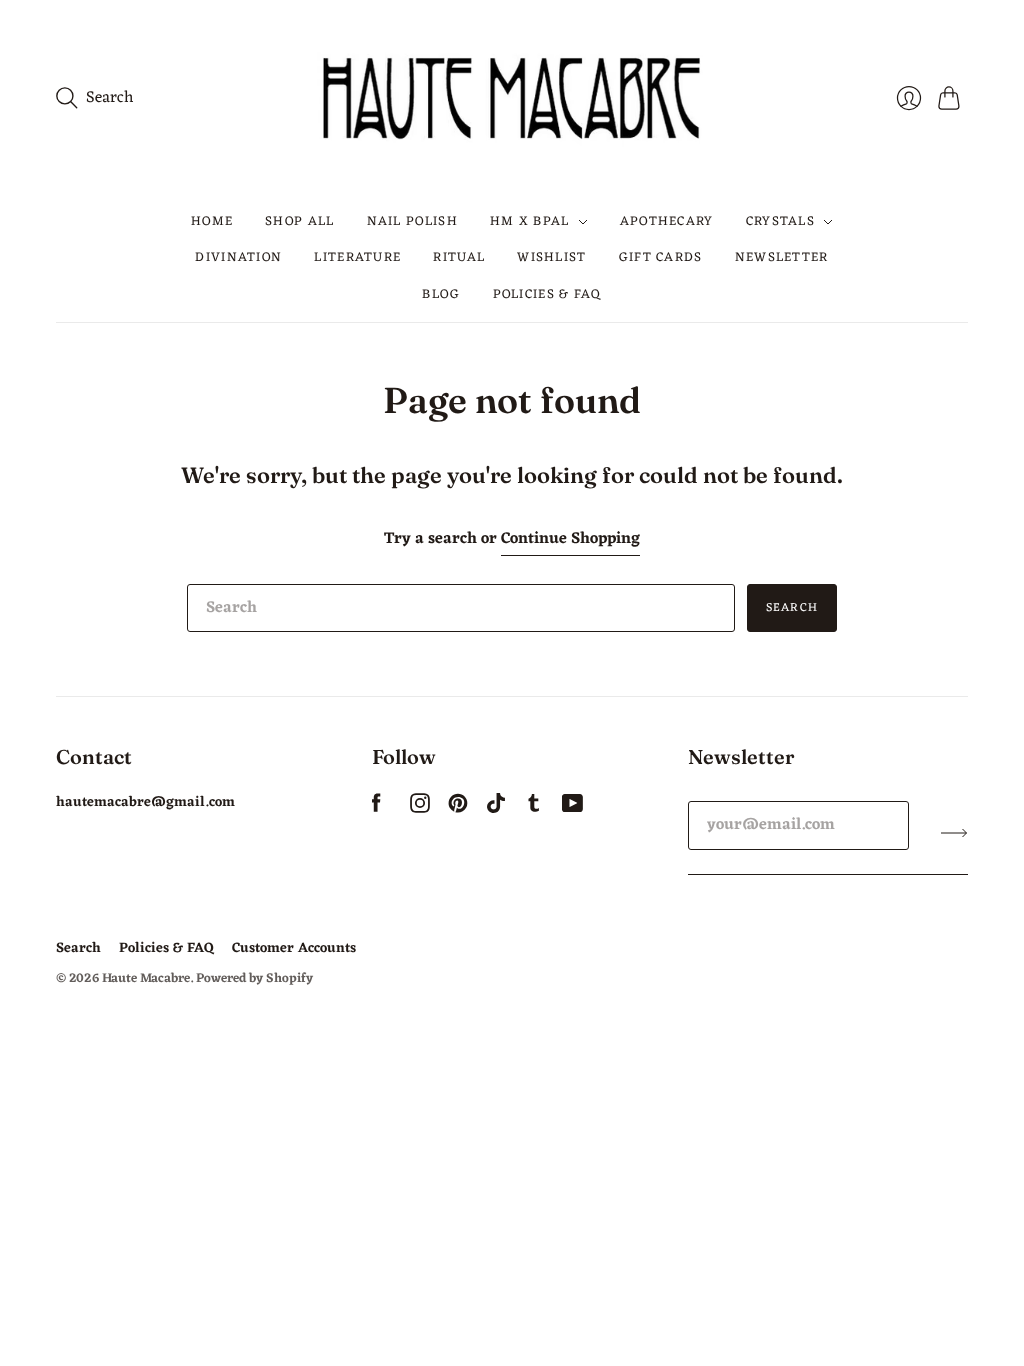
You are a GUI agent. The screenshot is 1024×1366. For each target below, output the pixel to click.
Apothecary (667, 221)
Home (212, 221)
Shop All (299, 221)
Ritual (459, 257)
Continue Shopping (570, 539)
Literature (357, 257)
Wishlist (551, 257)
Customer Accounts (294, 948)
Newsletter (782, 257)
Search (792, 608)
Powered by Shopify (254, 978)
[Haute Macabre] (512, 97)
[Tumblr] (534, 809)
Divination (238, 257)
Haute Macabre (146, 978)
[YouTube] (572, 809)
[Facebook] (376, 809)
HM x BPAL (530, 221)
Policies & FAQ (547, 294)
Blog (441, 294)
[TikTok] (496, 809)
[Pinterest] (458, 809)
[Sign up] (954, 833)
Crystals (780, 221)
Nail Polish (412, 221)
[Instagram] (420, 809)
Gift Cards (661, 257)
